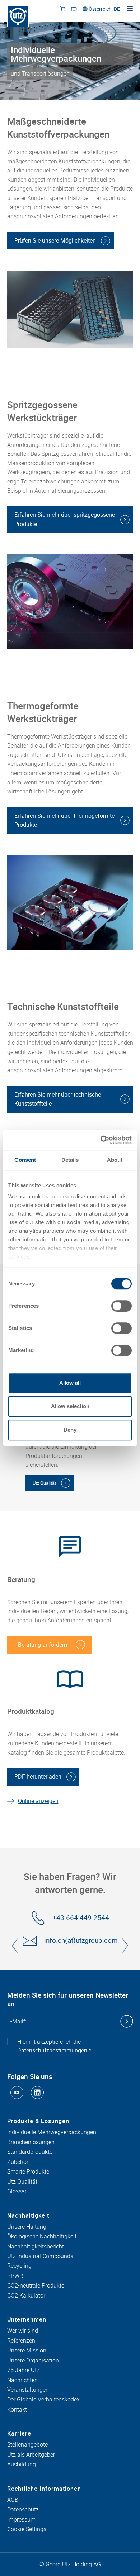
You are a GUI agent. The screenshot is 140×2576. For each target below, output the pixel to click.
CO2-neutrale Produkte (36, 2286)
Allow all (70, 1383)
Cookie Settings (27, 2529)
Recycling (19, 2266)
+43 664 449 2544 (81, 1918)
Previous (15, 1946)
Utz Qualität (44, 1483)
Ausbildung (22, 2465)
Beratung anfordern (43, 1645)
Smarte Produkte (28, 2172)
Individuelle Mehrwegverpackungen (52, 2132)
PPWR (15, 2276)
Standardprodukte (30, 2152)
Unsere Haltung (27, 2227)
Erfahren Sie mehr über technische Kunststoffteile (58, 1099)
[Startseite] (18, 16)
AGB (13, 2500)
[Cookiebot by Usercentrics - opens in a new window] (101, 1140)
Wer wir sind (23, 2331)
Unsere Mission (27, 2351)
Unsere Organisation (33, 2361)
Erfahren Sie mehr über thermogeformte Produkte (64, 820)
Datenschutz (23, 2510)
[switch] (122, 1306)
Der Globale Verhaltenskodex (43, 2400)
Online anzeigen (38, 1801)
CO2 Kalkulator (26, 2296)
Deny (70, 1430)
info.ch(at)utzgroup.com (81, 1940)
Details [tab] (70, 1160)
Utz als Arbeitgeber (31, 2455)
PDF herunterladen (38, 1776)
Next (125, 1946)
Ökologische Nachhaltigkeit (42, 2237)
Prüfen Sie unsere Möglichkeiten (55, 240)
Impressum (21, 2520)
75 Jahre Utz (23, 2370)
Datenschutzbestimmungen (52, 2050)
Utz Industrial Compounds (40, 2256)
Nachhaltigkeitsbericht (36, 2247)
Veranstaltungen (28, 2390)
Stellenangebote (27, 2445)
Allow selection (70, 1406)
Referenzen (21, 2341)
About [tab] (115, 1160)
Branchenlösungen (31, 2142)
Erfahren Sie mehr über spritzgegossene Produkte (65, 519)
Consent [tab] (25, 1160)
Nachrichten (22, 2380)
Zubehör (18, 2162)
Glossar (17, 2191)
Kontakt (17, 2410)
